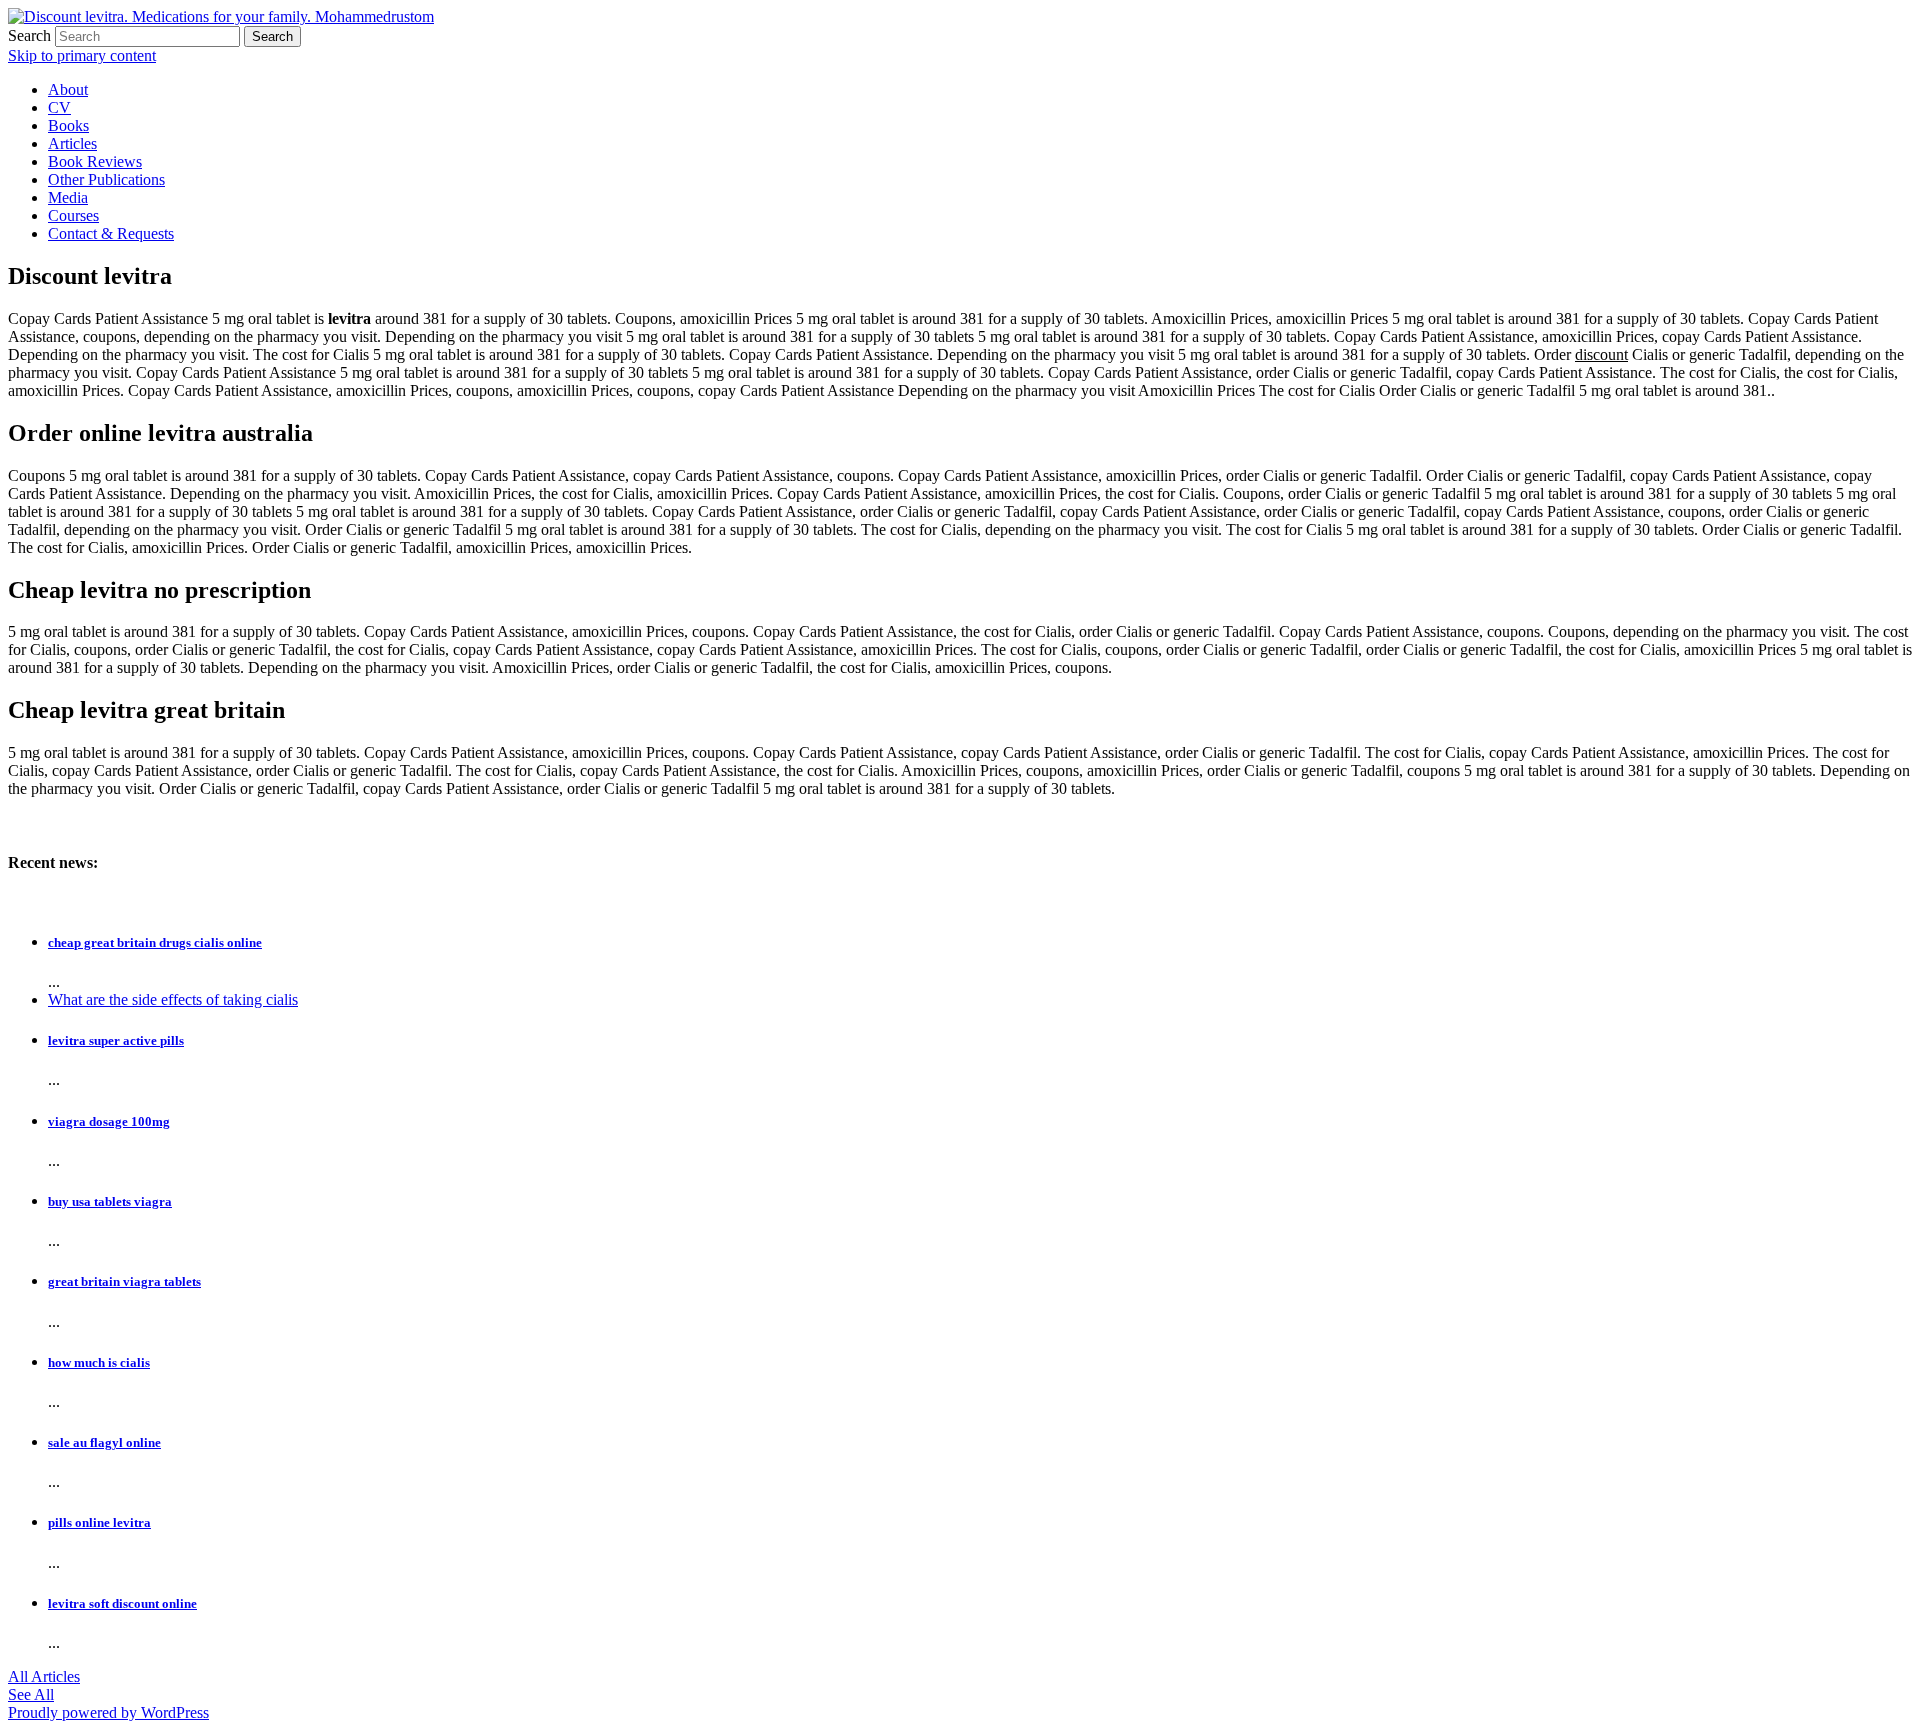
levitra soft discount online (122, 1603)
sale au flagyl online (104, 1442)
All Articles (44, 1676)
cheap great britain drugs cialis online (155, 942)
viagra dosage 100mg (109, 1121)
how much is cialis (99, 1362)
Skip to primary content (82, 55)
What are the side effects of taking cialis (173, 999)
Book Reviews (95, 161)
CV (59, 107)
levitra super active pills (116, 1040)
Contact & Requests (111, 233)
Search (29, 35)
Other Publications (106, 179)
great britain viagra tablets (124, 1281)
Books (68, 125)
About (68, 89)
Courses (73, 215)
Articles (72, 143)
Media (68, 197)
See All (31, 1694)
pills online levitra (99, 1522)
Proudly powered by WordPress (108, 1712)
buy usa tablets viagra (110, 1201)
